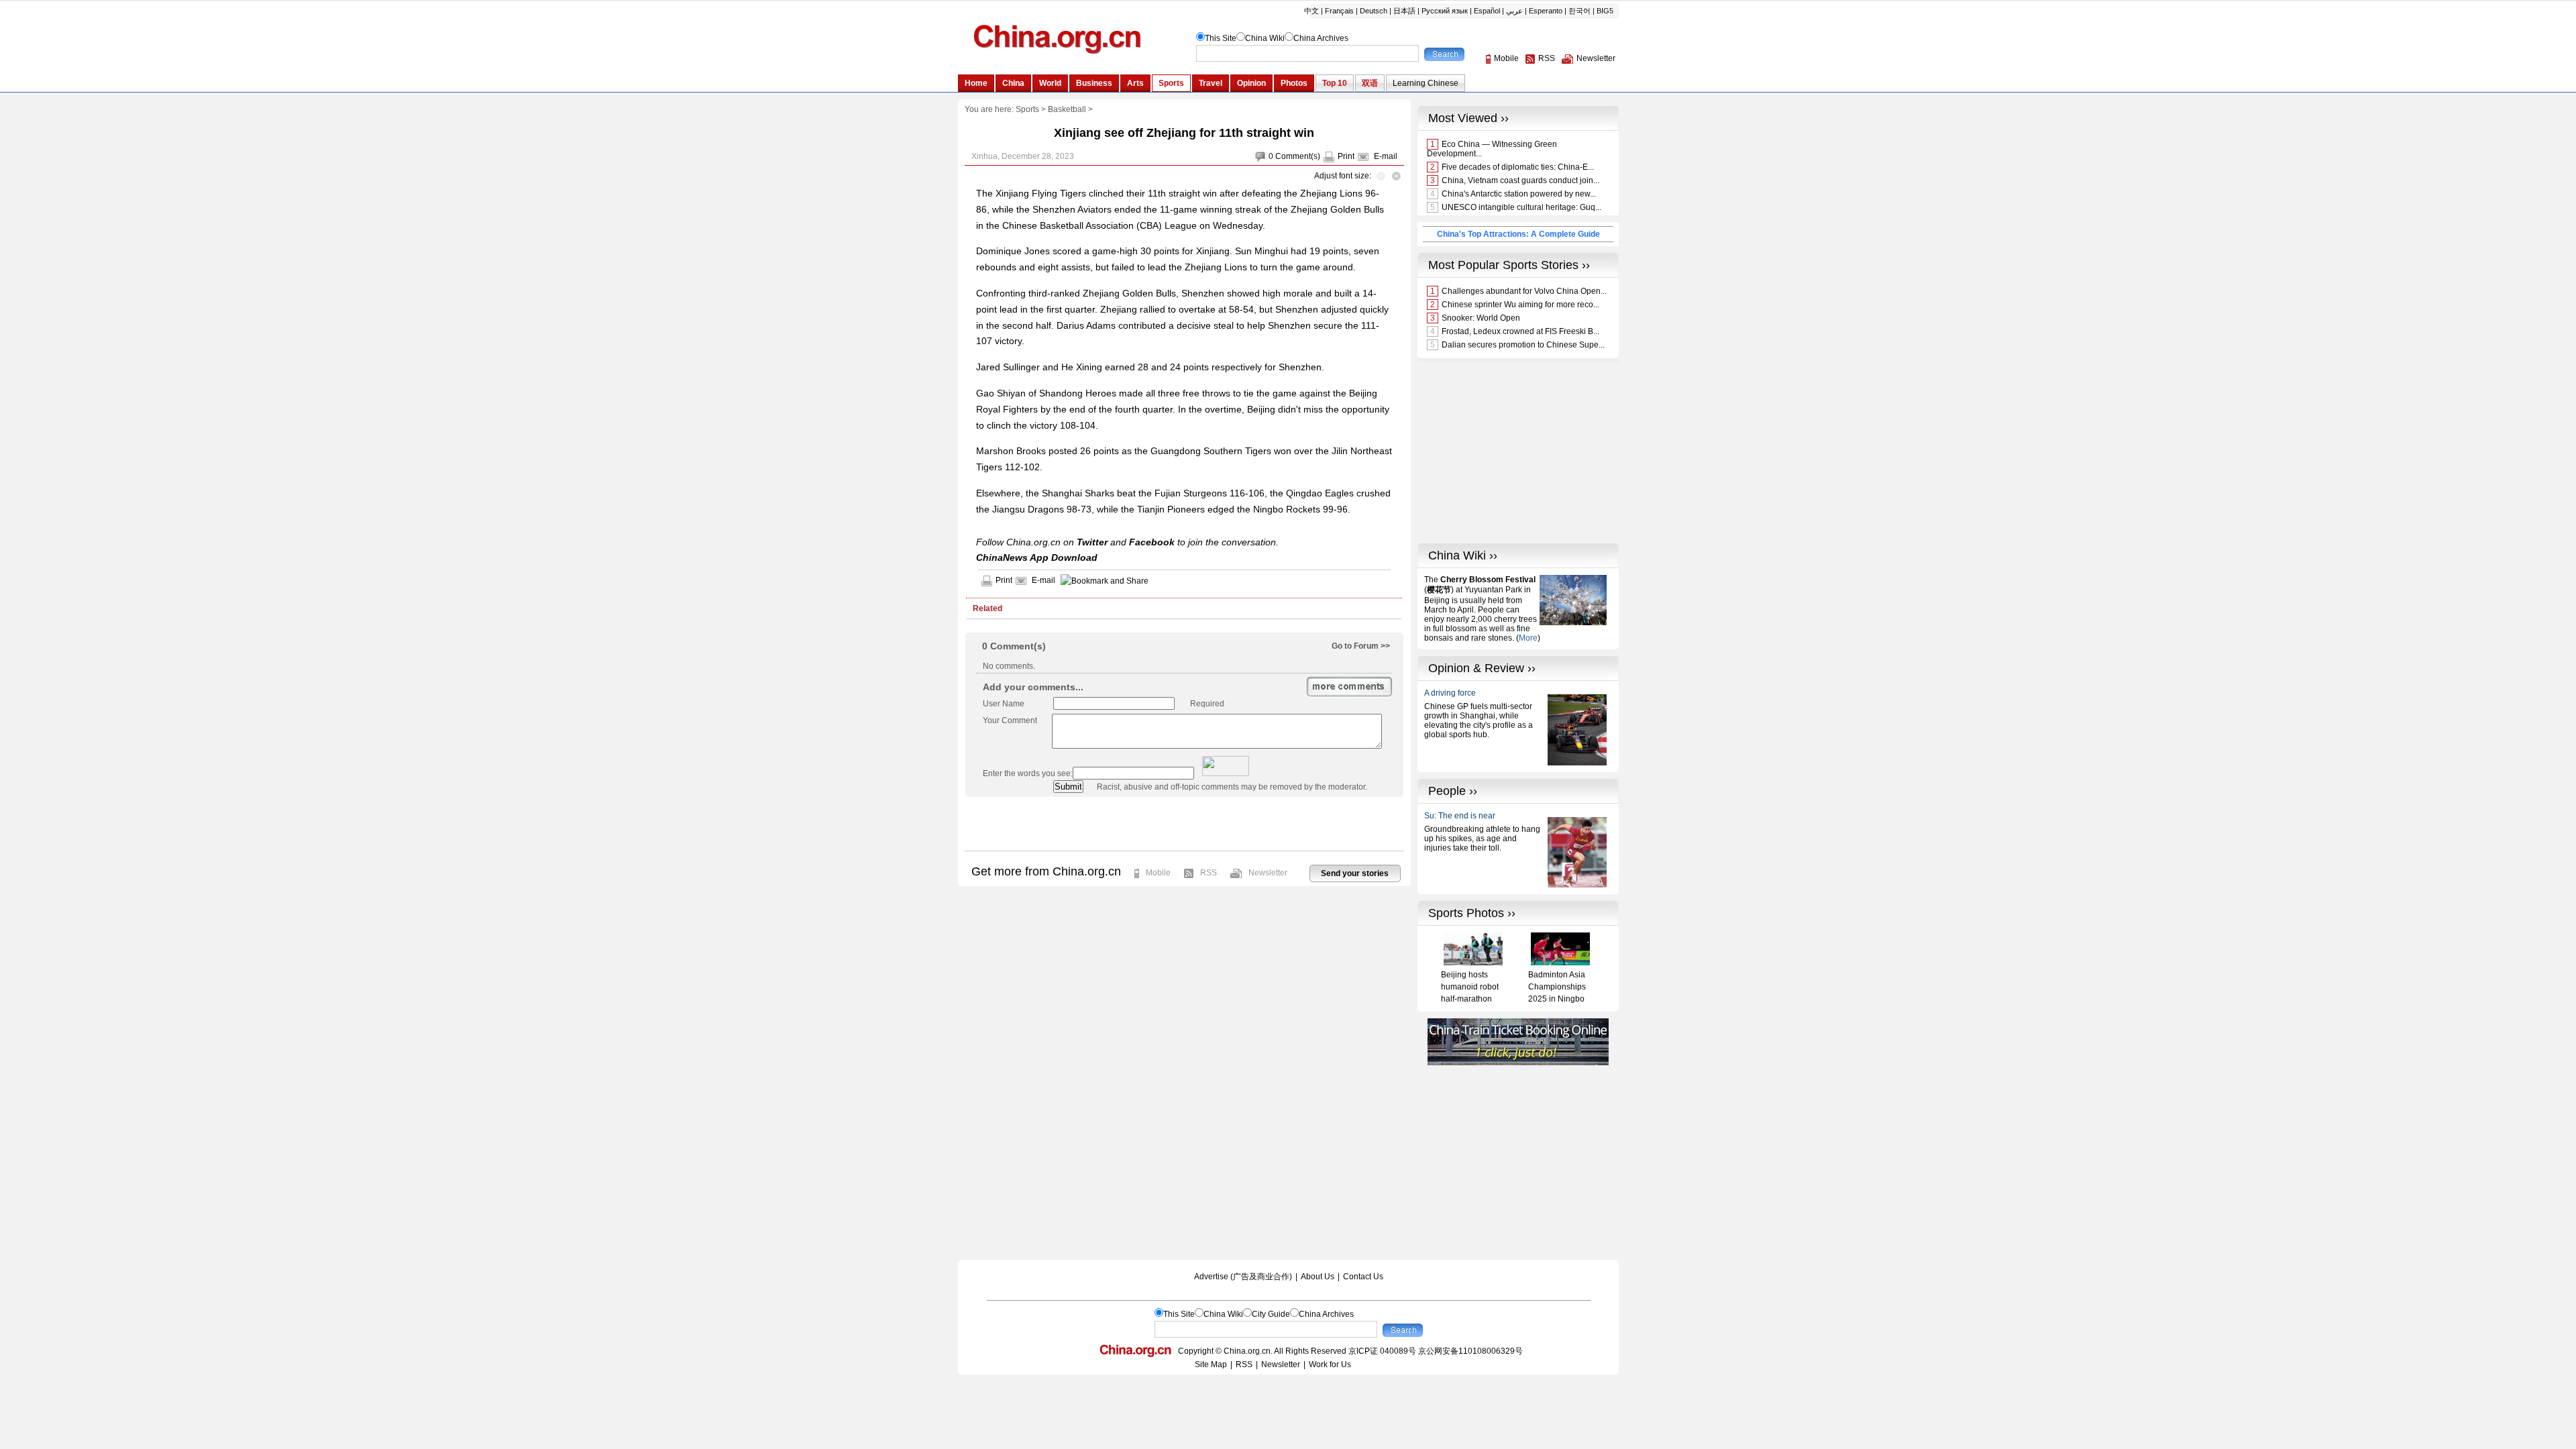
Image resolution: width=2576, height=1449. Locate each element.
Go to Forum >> (1361, 646)
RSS (1209, 873)
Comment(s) (1298, 156)
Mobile (1158, 873)
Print (1346, 156)
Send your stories (1355, 873)
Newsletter (1268, 873)
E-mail (1386, 156)
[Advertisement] (1184, 824)
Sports (1027, 109)
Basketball (1067, 109)
